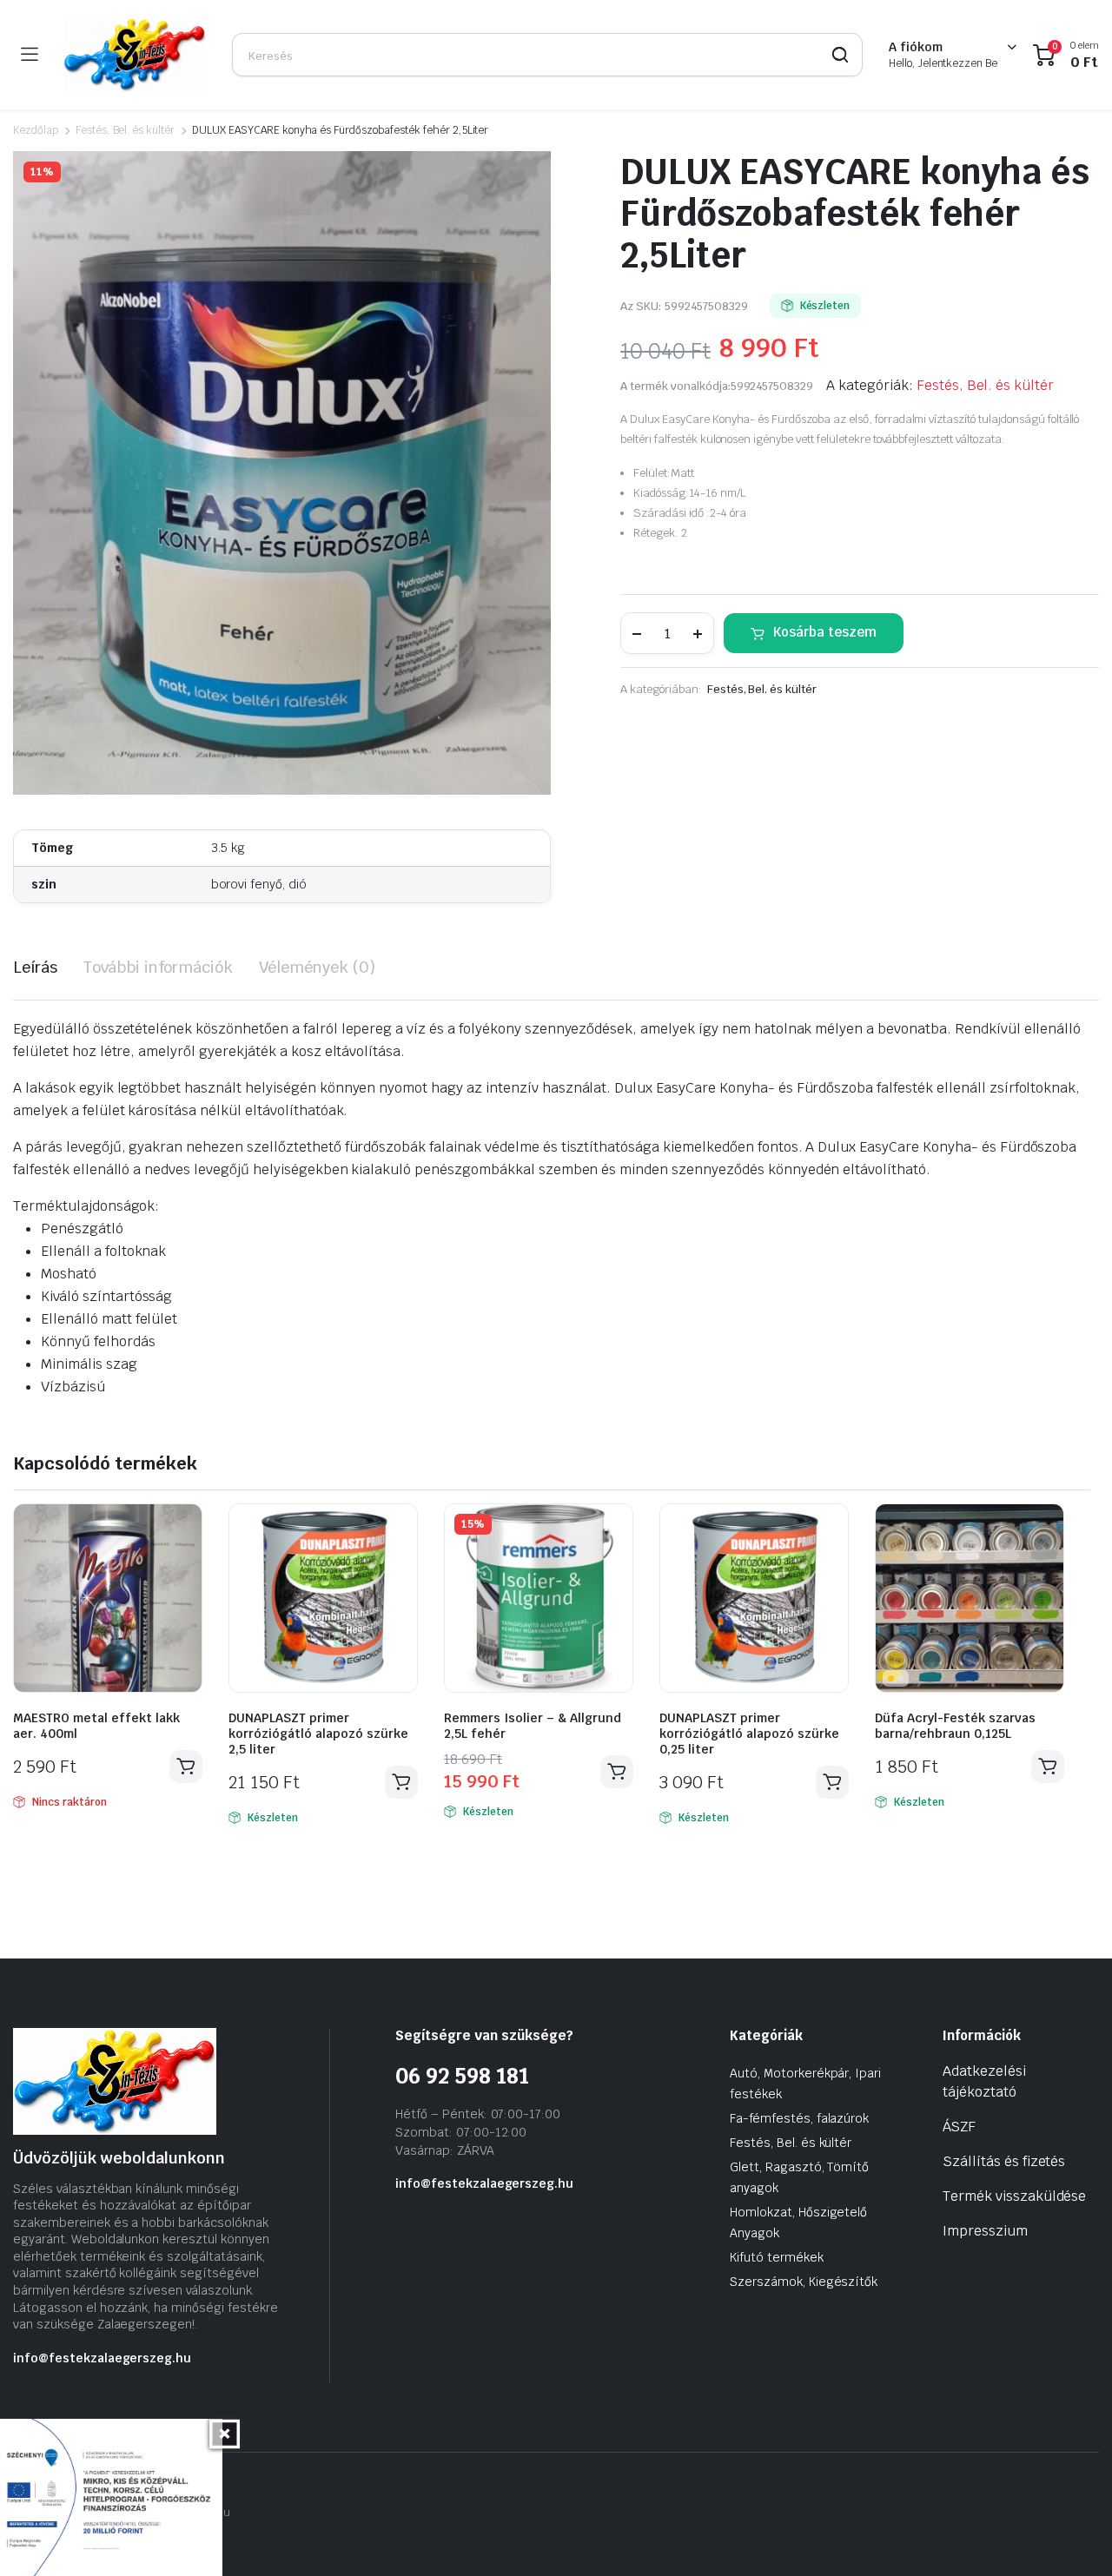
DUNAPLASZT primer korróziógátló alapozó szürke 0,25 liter (749, 1734)
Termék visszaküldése (1014, 2196)
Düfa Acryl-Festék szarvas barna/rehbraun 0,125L (955, 1726)
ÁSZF (959, 2127)
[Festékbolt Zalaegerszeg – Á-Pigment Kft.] (135, 55)
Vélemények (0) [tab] (317, 967)
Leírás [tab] (35, 967)
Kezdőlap (36, 130)
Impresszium (985, 2231)
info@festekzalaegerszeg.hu (102, 2358)
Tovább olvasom (186, 1767)
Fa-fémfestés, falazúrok (799, 2118)
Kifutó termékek (777, 2257)
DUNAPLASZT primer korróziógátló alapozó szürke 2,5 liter (318, 1734)
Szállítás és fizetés (1004, 2161)
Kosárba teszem (825, 632)
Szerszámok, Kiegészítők (804, 2282)
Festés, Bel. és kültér (125, 130)
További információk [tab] (158, 967)
